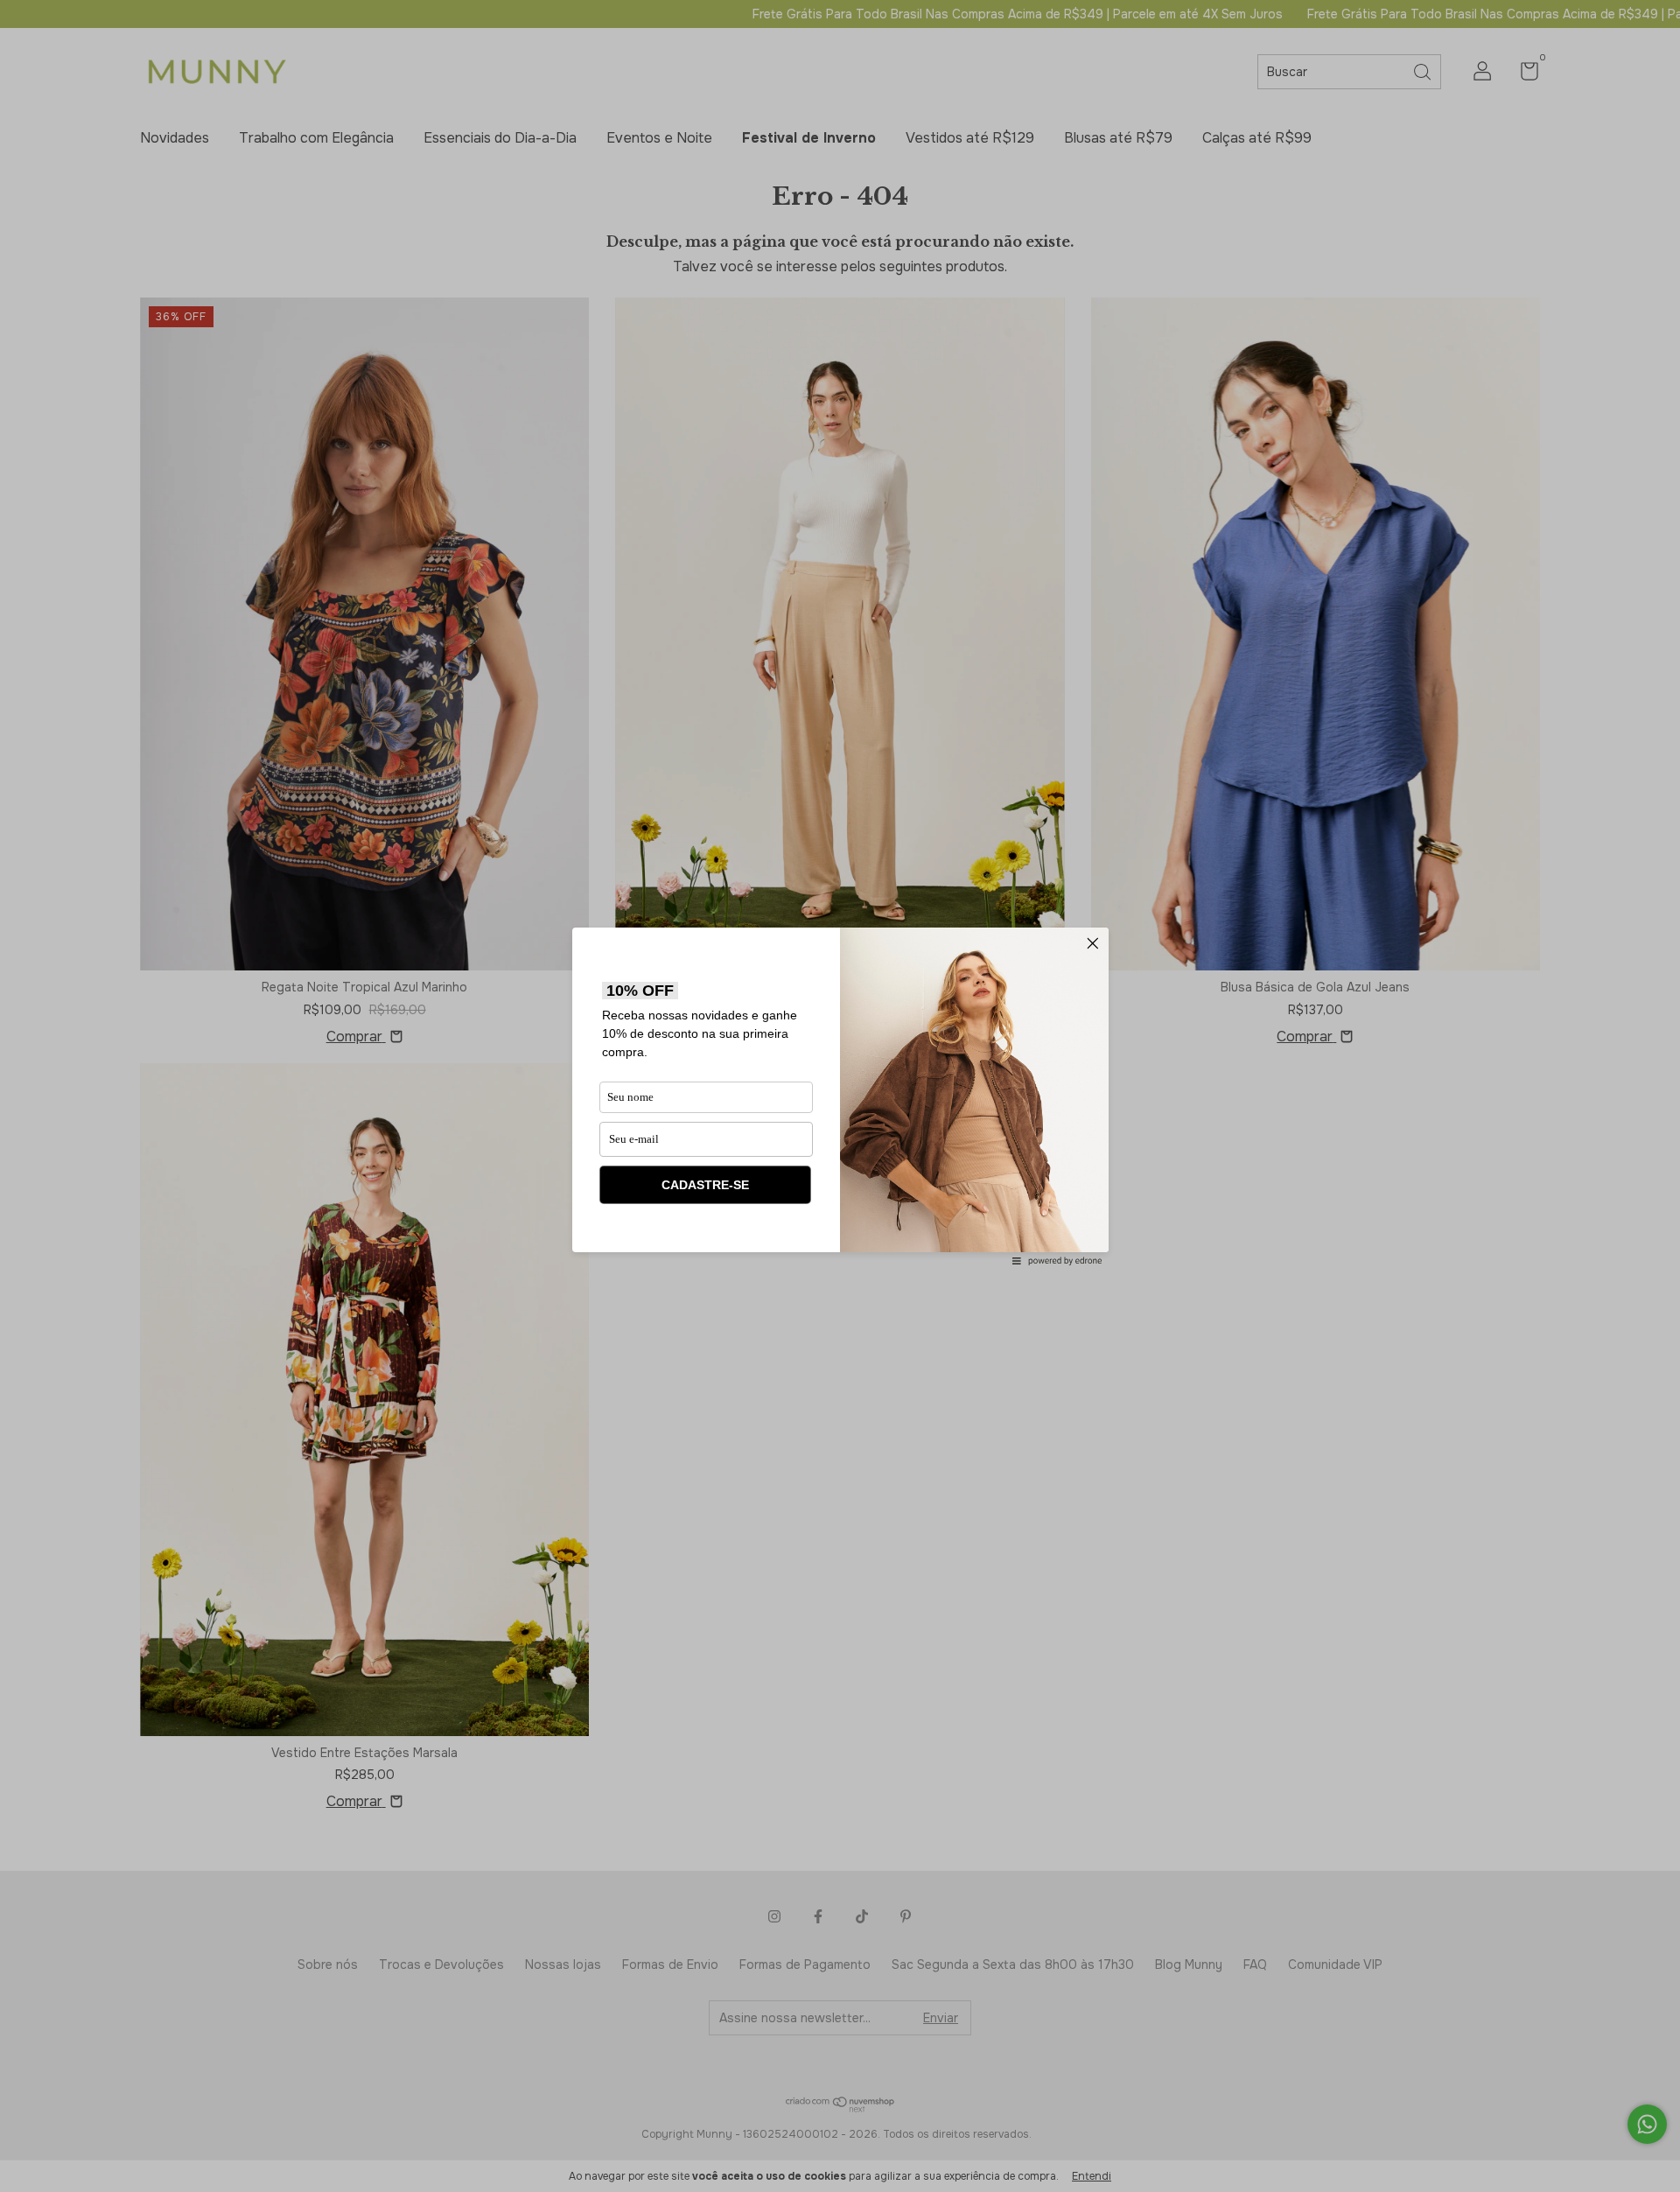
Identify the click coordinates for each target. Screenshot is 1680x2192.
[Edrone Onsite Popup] (840, 1096)
